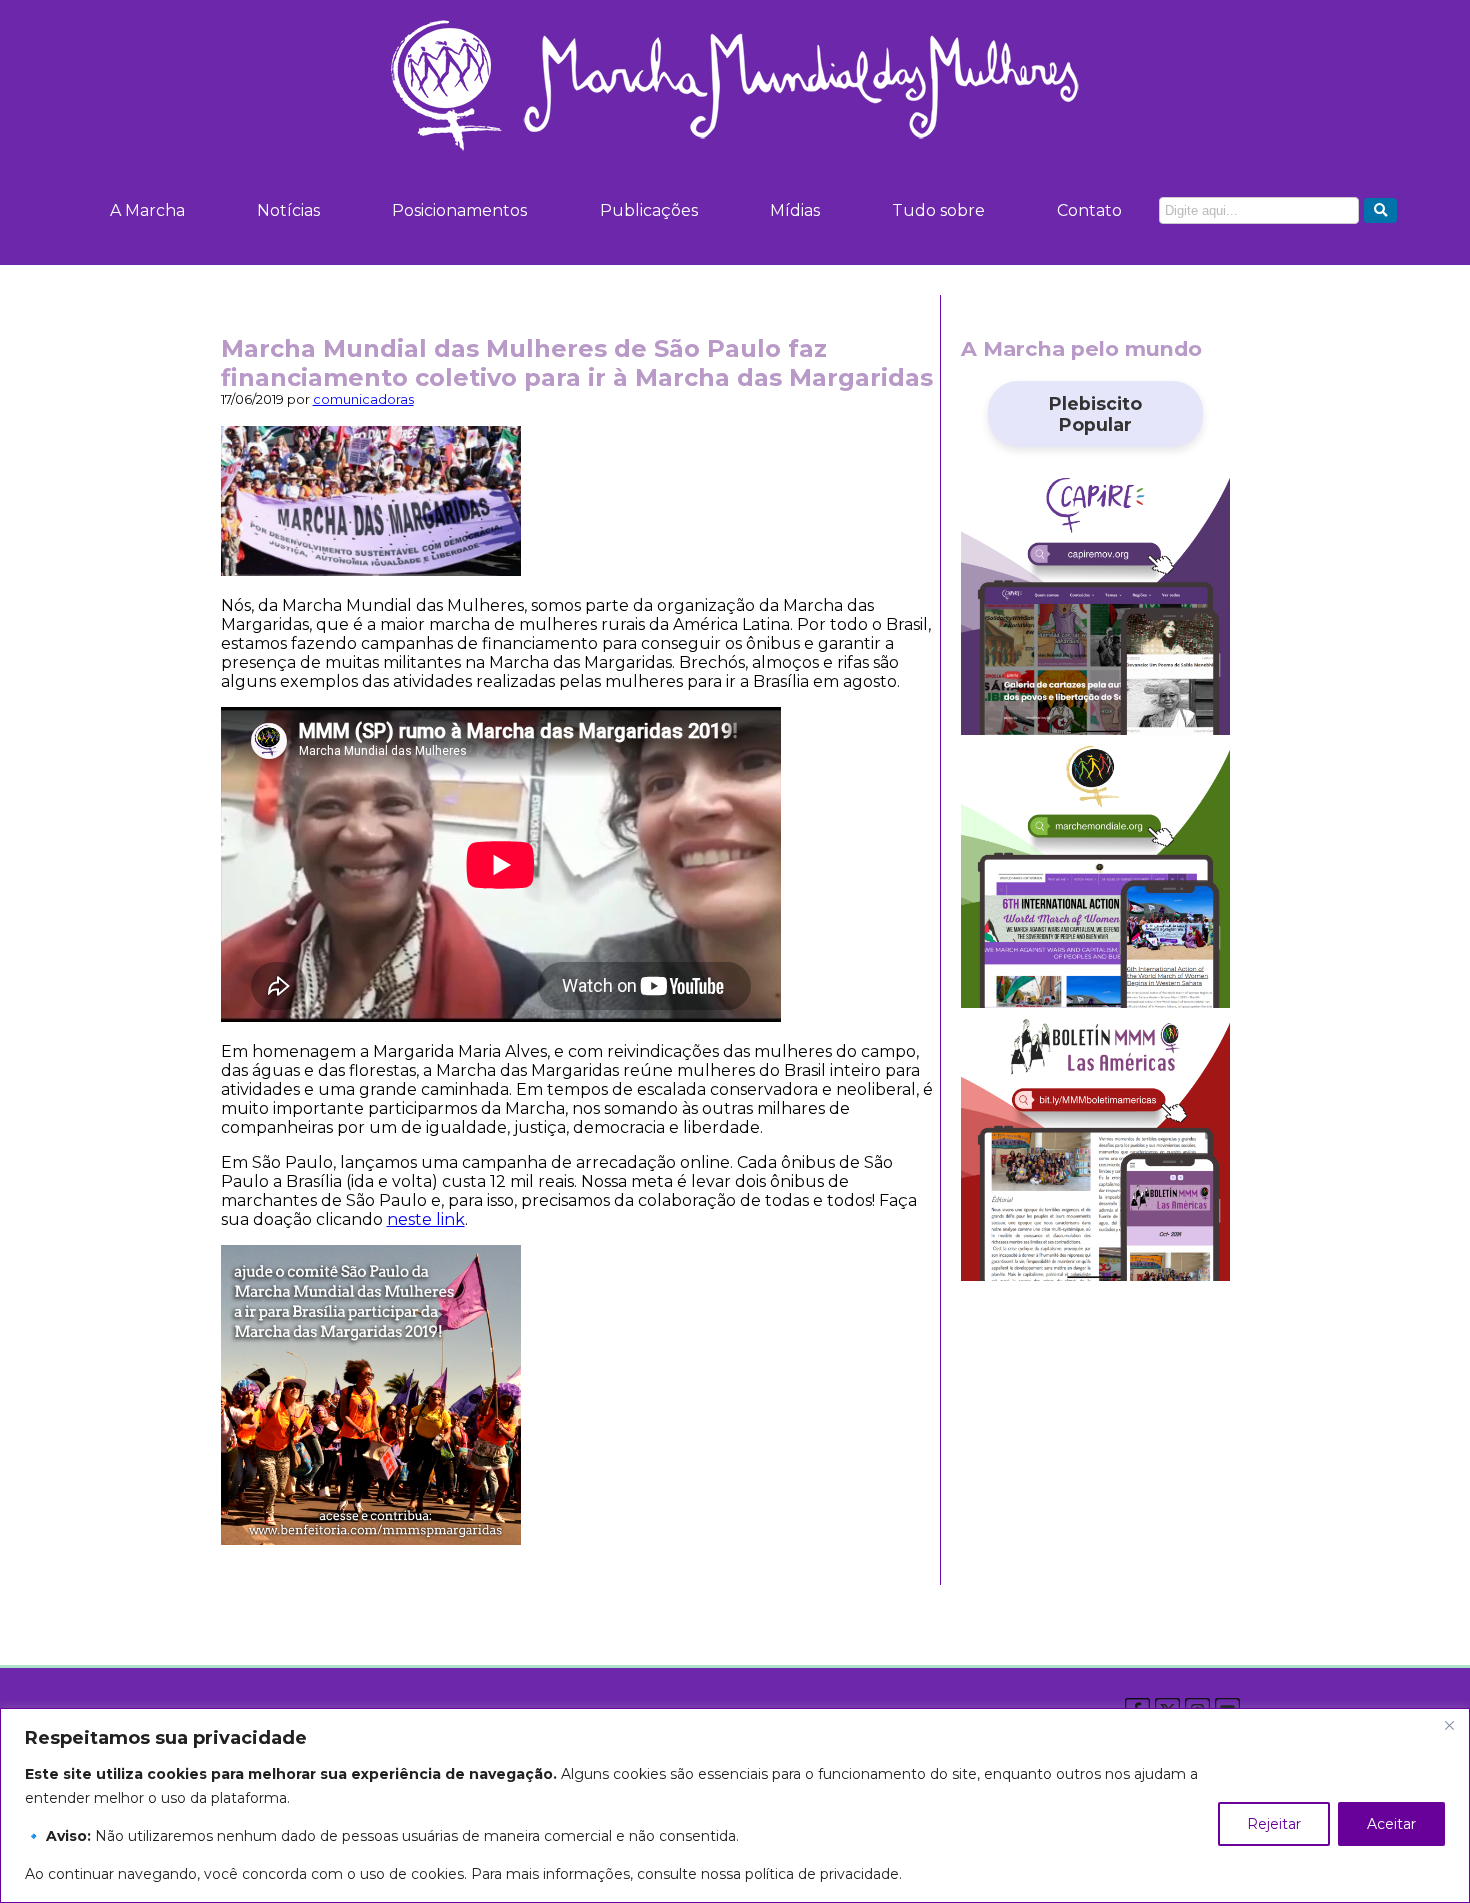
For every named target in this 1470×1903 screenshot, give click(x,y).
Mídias (795, 210)
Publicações (649, 210)
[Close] (1449, 1725)
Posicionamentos (459, 210)
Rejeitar (1274, 1824)
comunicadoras (363, 399)
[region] (735, 1805)
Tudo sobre (938, 210)
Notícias (288, 210)
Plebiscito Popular (1095, 414)
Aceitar (1391, 1824)
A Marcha (147, 210)
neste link (426, 1219)
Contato (1089, 210)
